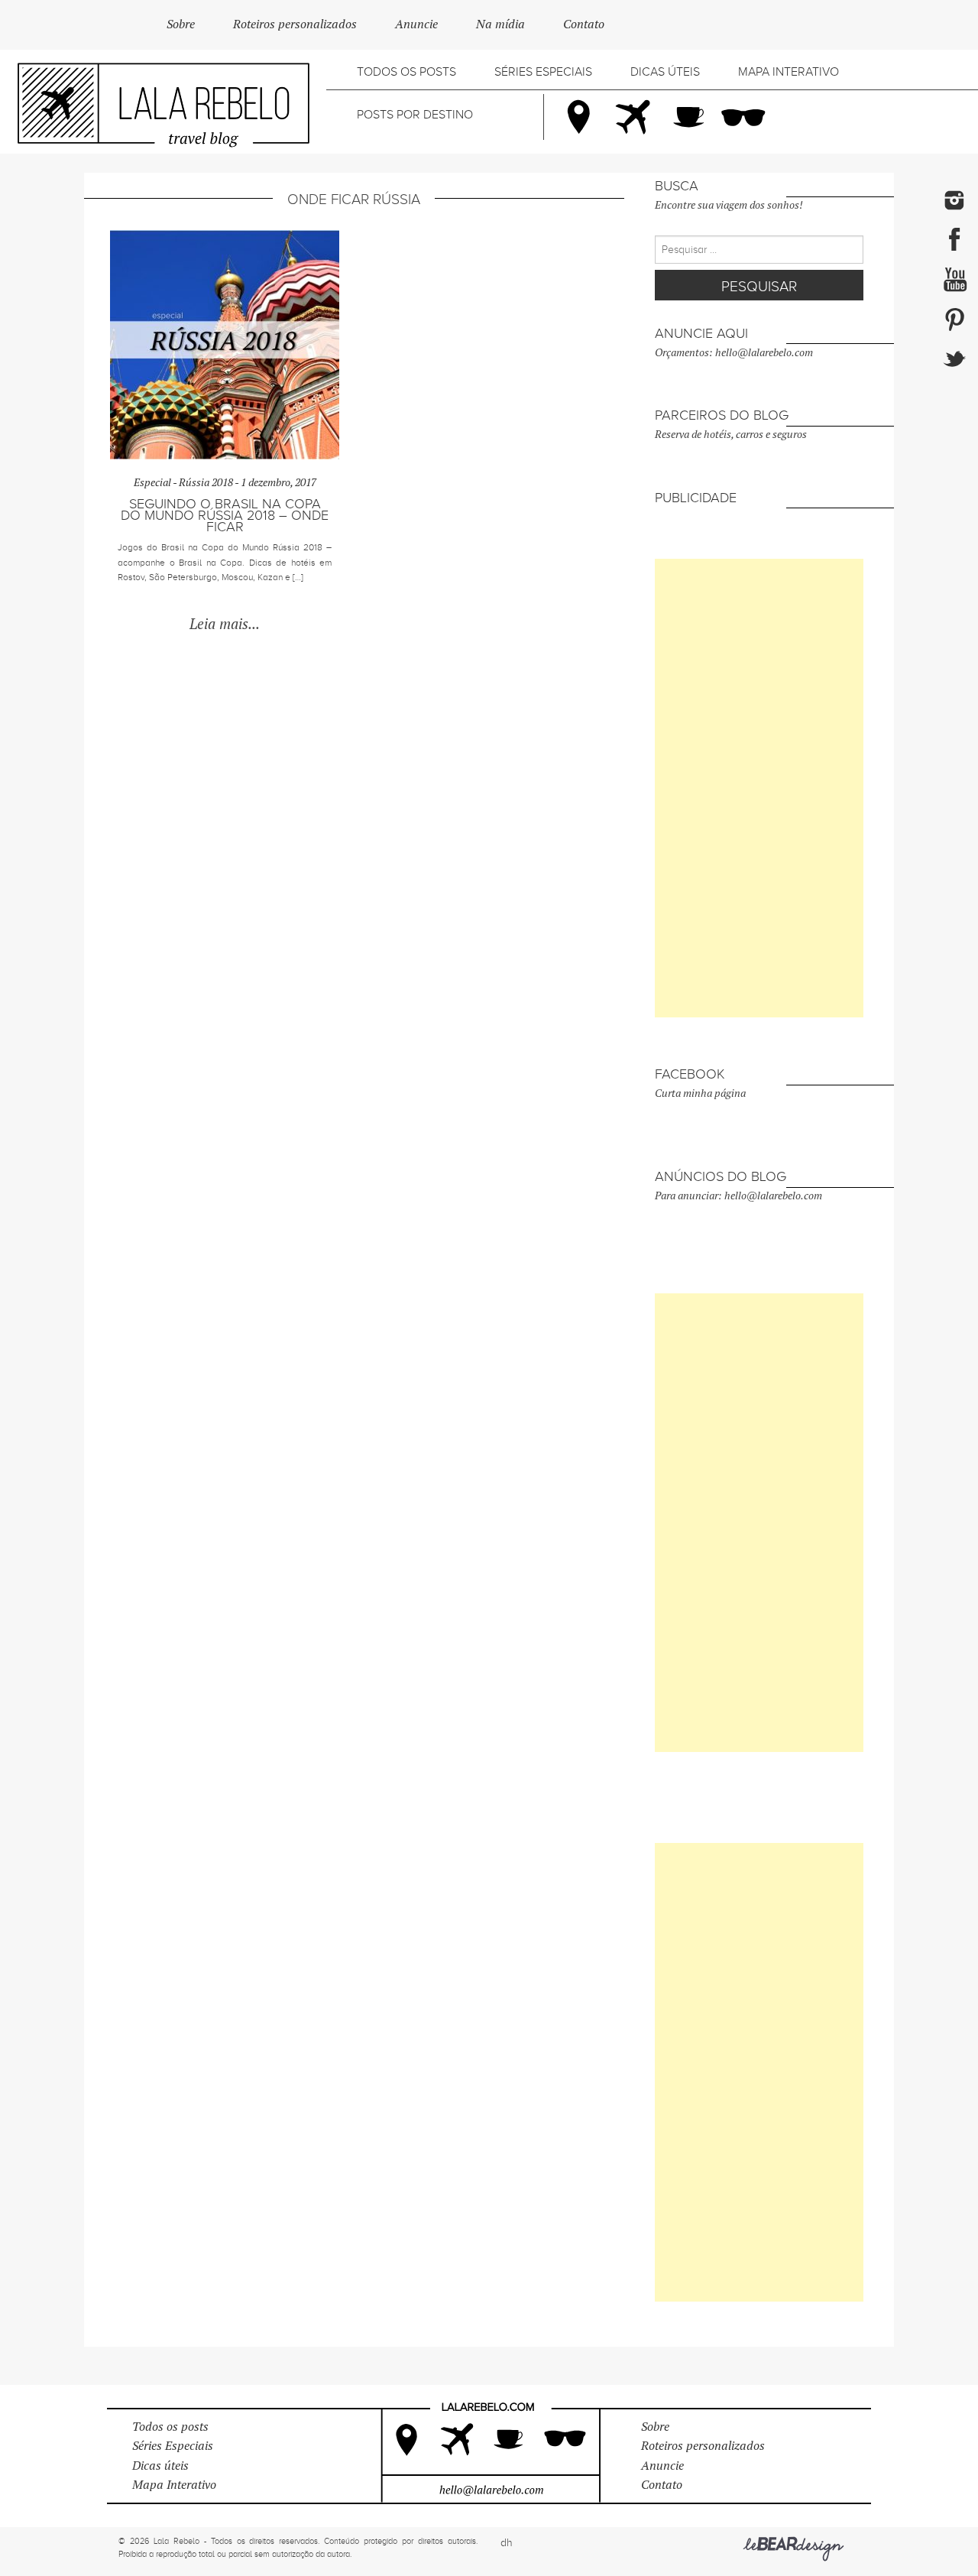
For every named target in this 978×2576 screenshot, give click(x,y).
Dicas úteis (665, 72)
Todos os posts (406, 72)
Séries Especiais (543, 72)
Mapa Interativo (789, 72)
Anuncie (416, 24)
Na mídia (500, 24)
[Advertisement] (759, 788)
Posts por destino (415, 115)
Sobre (181, 24)
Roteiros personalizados (295, 24)
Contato (584, 24)
